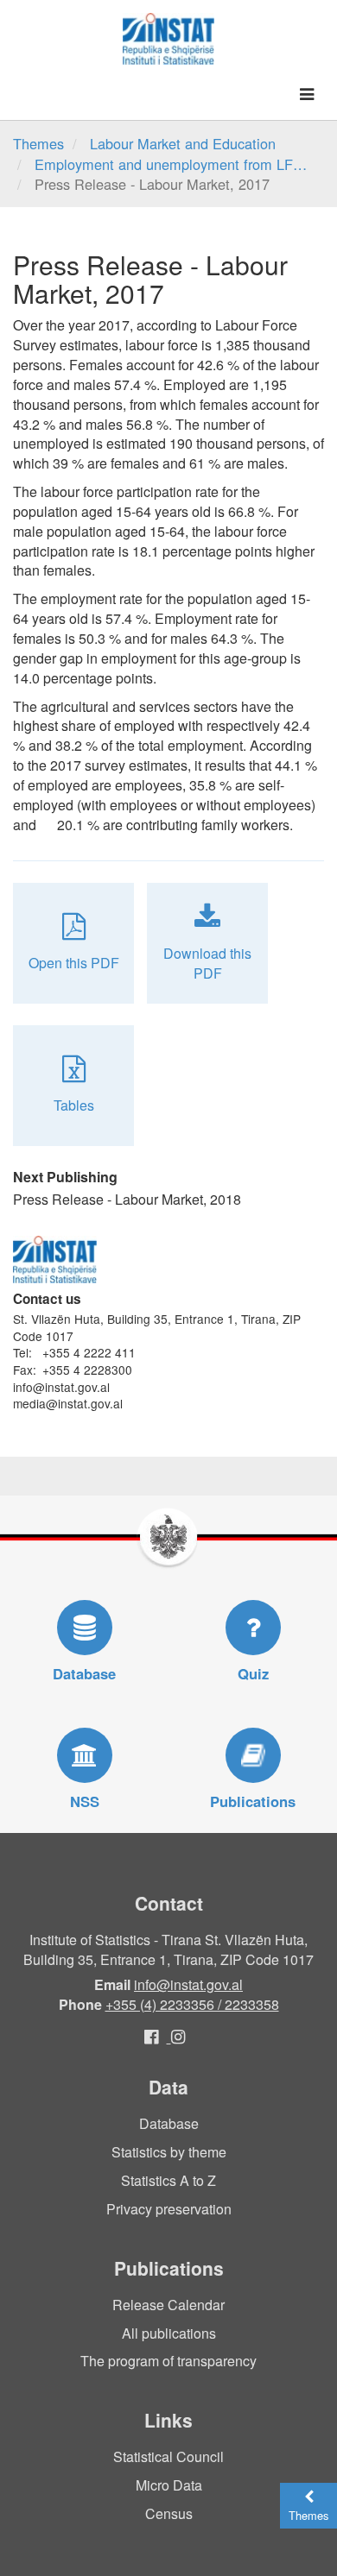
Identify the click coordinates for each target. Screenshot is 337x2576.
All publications (169, 2333)
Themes (38, 143)
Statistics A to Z (168, 2180)
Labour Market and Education (183, 143)
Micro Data (169, 2485)
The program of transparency (168, 2361)
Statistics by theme (169, 2152)
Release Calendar (168, 2305)
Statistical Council (168, 2456)
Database (169, 2123)
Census (169, 2513)
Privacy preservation (169, 2209)
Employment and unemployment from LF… (171, 164)
